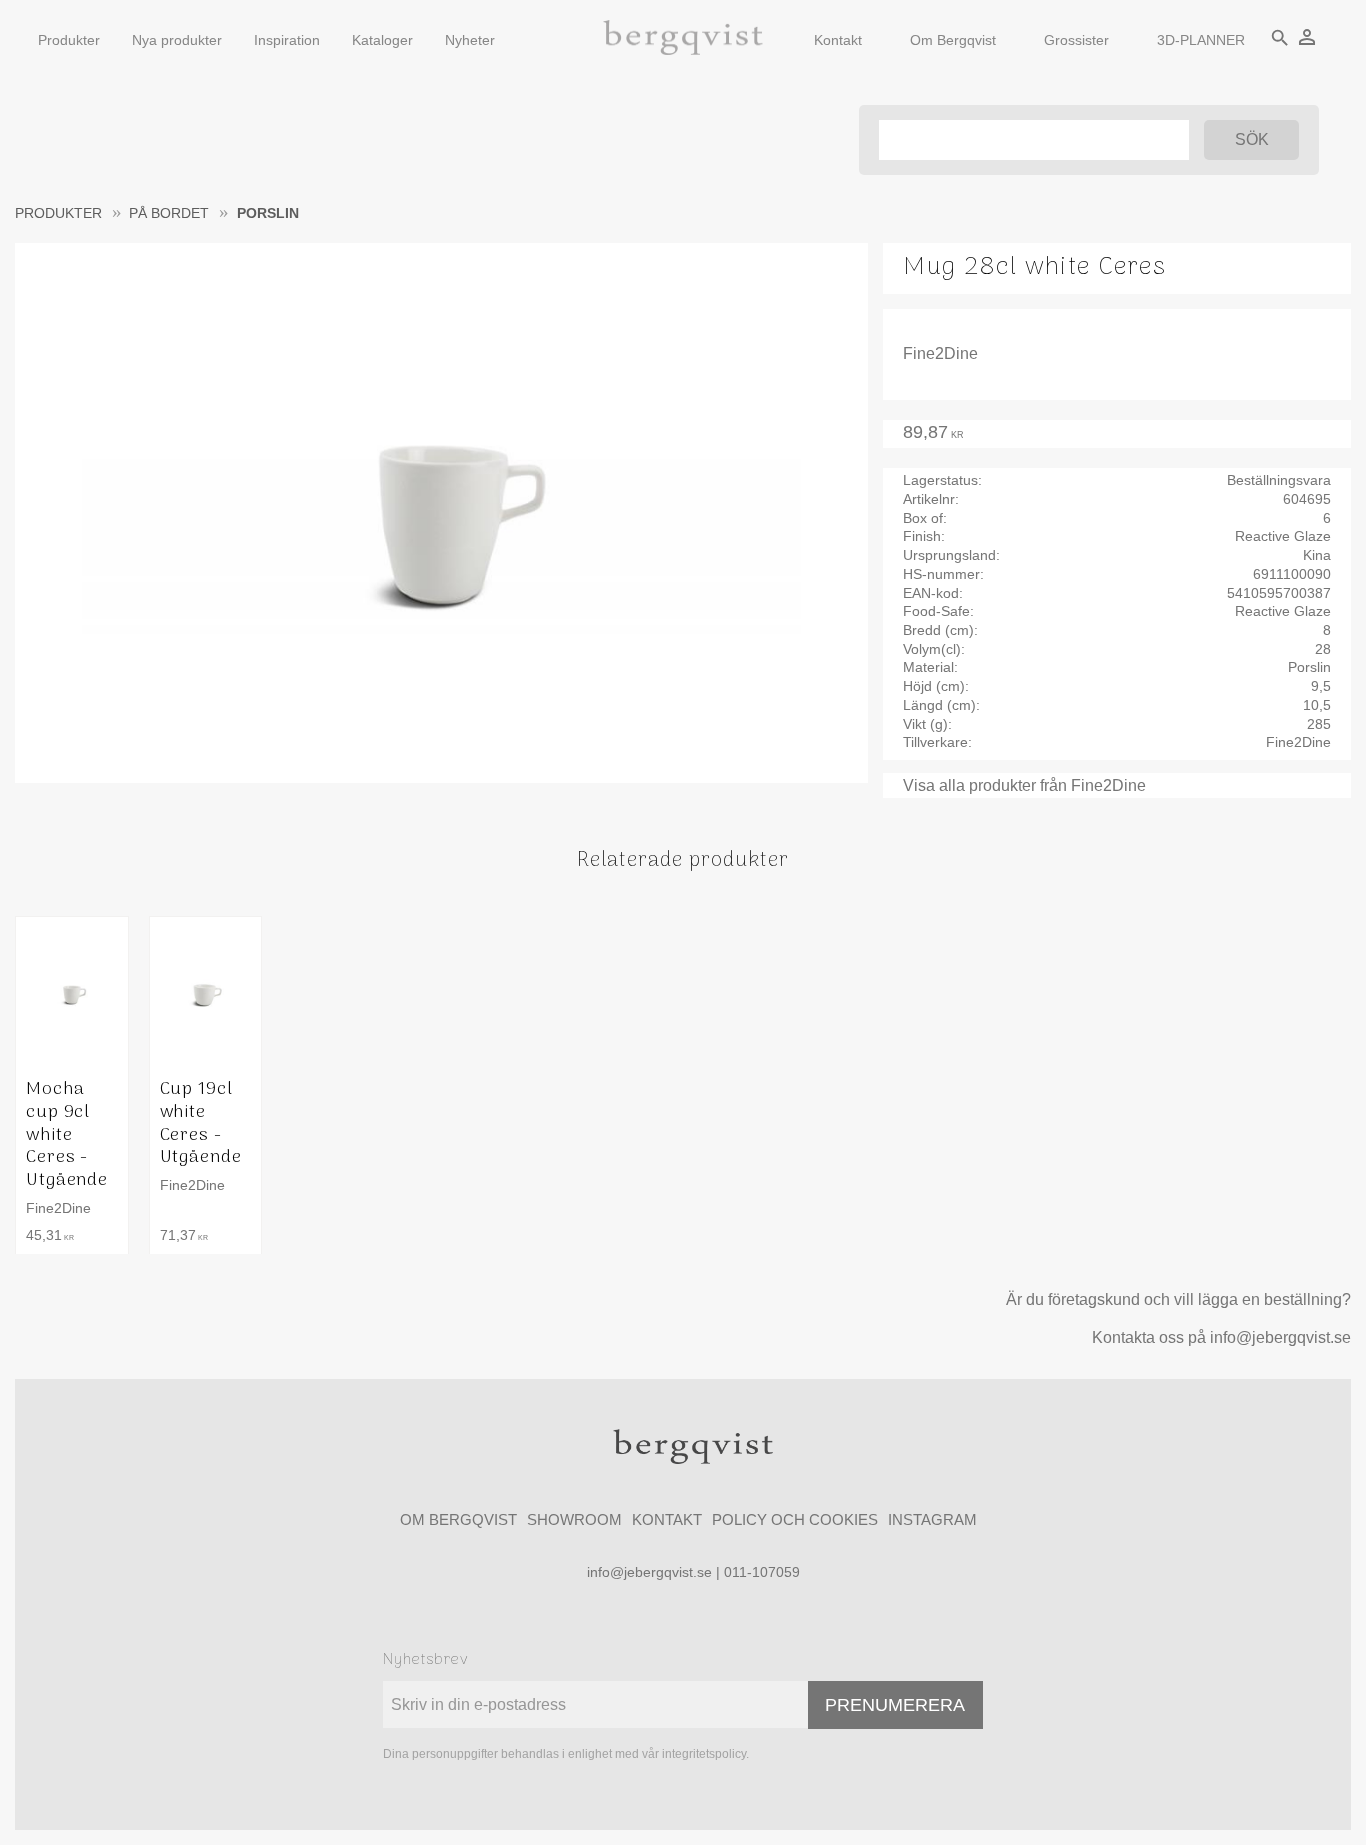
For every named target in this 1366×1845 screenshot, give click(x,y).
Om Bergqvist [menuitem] (953, 40)
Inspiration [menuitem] (287, 40)
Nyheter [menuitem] (470, 40)
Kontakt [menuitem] (838, 40)
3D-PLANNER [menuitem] (1201, 40)
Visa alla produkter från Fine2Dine (1024, 785)
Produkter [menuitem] (69, 40)
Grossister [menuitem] (1076, 40)
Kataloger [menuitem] (382, 40)
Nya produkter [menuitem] (177, 40)
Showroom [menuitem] (574, 1519)
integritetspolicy (704, 1754)
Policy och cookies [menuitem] (795, 1519)
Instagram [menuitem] (932, 1519)
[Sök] (1251, 140)
